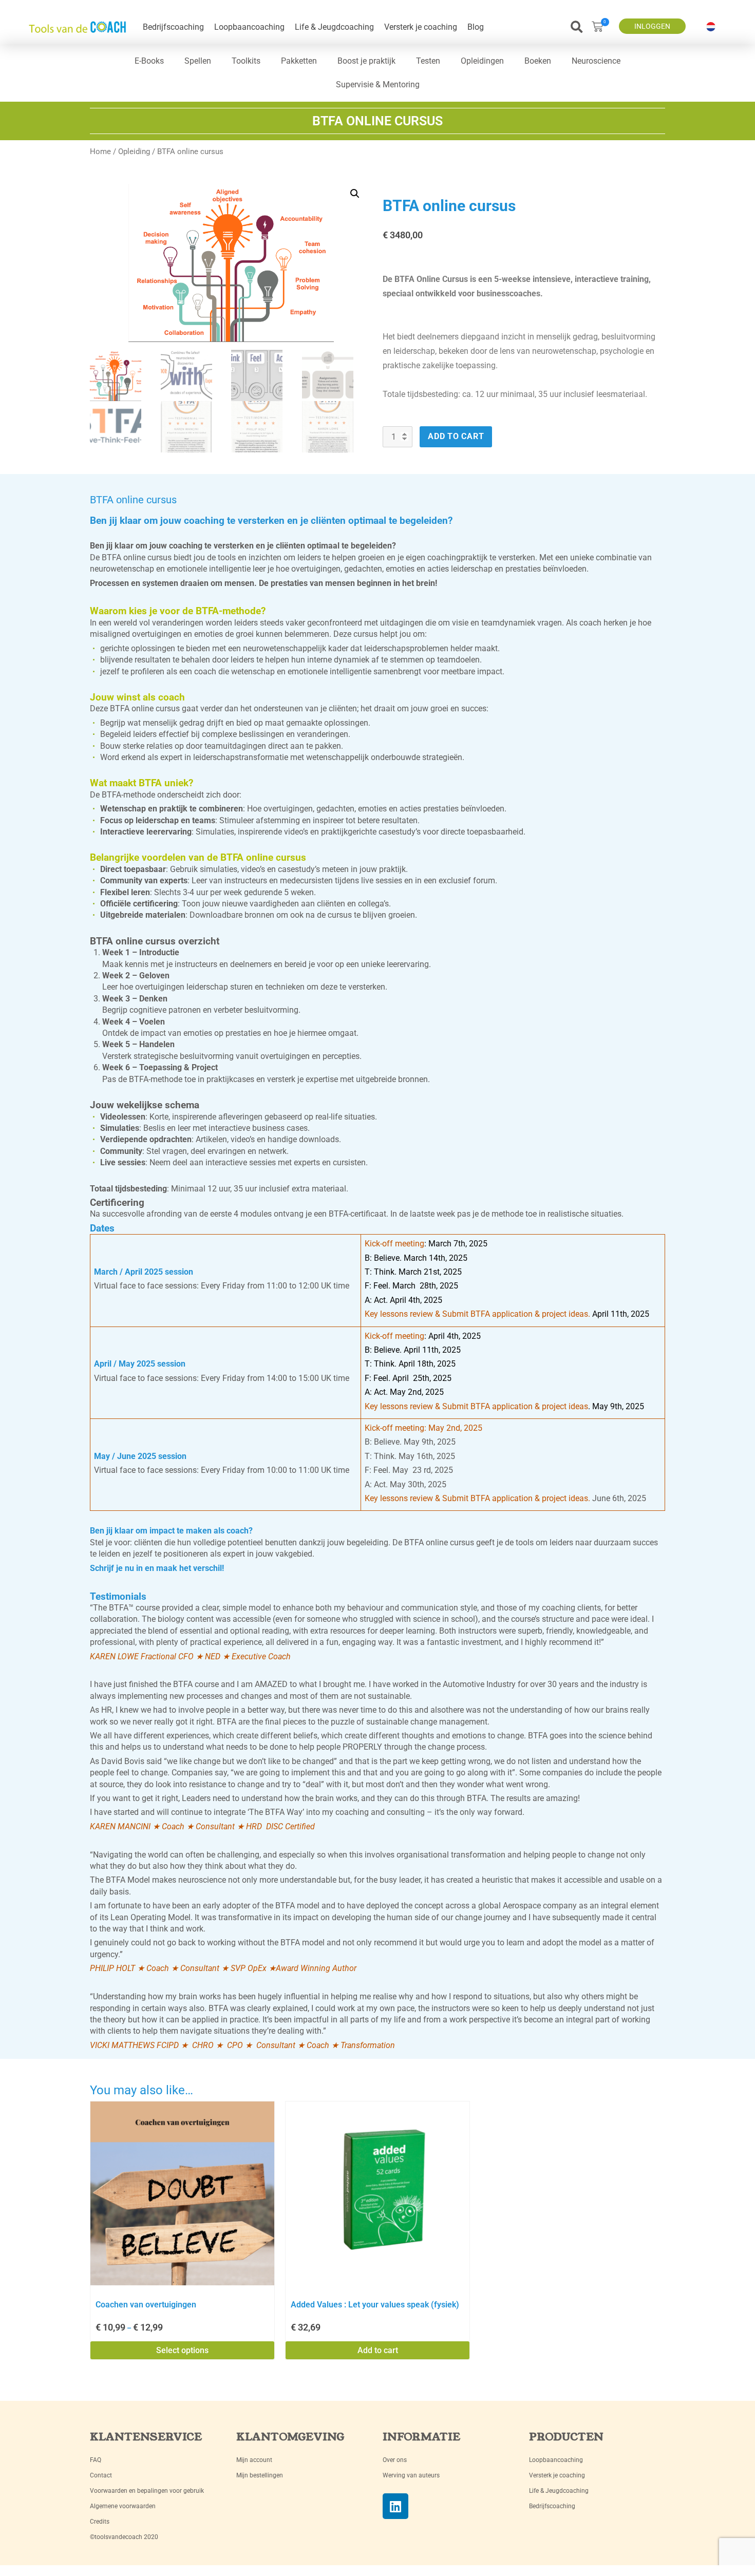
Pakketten (299, 61)
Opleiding (134, 151)
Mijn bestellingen (260, 2475)
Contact (101, 2475)
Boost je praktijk (366, 61)
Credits (100, 2522)
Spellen (198, 61)
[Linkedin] (395, 2506)
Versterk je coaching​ (421, 27)
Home (100, 151)
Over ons (395, 2460)
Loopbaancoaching (249, 27)
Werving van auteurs (411, 2475)
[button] (577, 27)
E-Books (149, 61)
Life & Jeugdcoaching (334, 27)
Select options (182, 2350)
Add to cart (456, 436)
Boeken (538, 61)
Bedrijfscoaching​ (173, 27)
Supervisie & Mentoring (378, 84)
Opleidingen (482, 61)
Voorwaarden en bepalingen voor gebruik (147, 2491)
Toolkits (246, 61)
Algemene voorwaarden (123, 2506)
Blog (476, 27)
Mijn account (254, 2460)
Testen (428, 61)
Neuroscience (596, 61)
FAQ (96, 2460)
